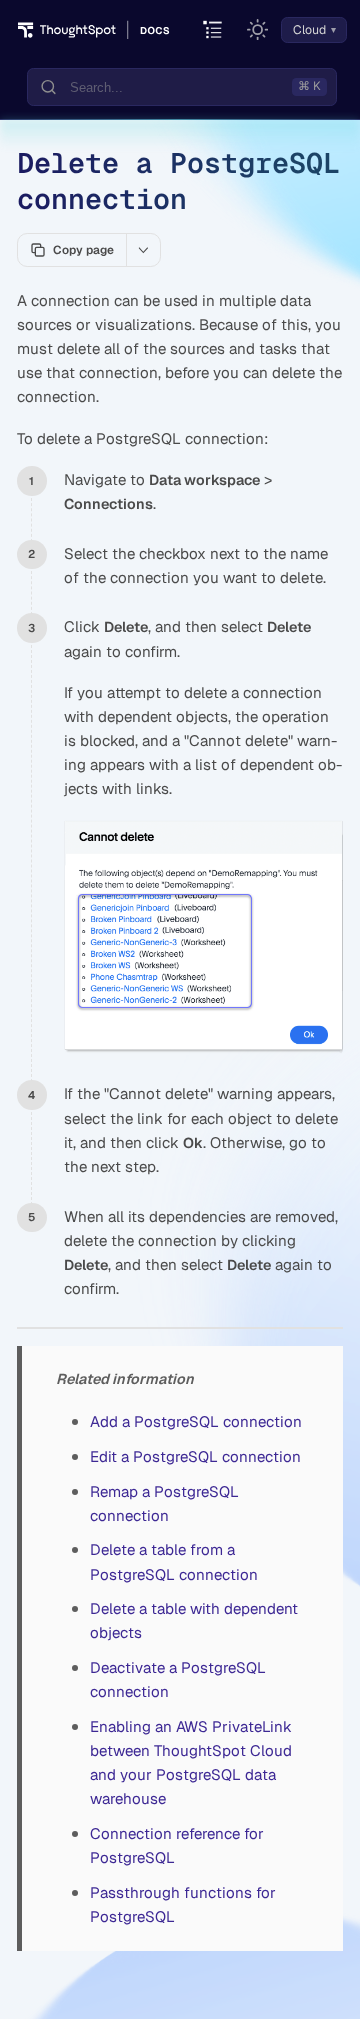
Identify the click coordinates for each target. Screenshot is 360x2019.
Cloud (309, 30)
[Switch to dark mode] (258, 30)
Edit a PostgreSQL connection (195, 1456)
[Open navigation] (213, 30)
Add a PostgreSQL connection (196, 1421)
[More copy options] (143, 250)
